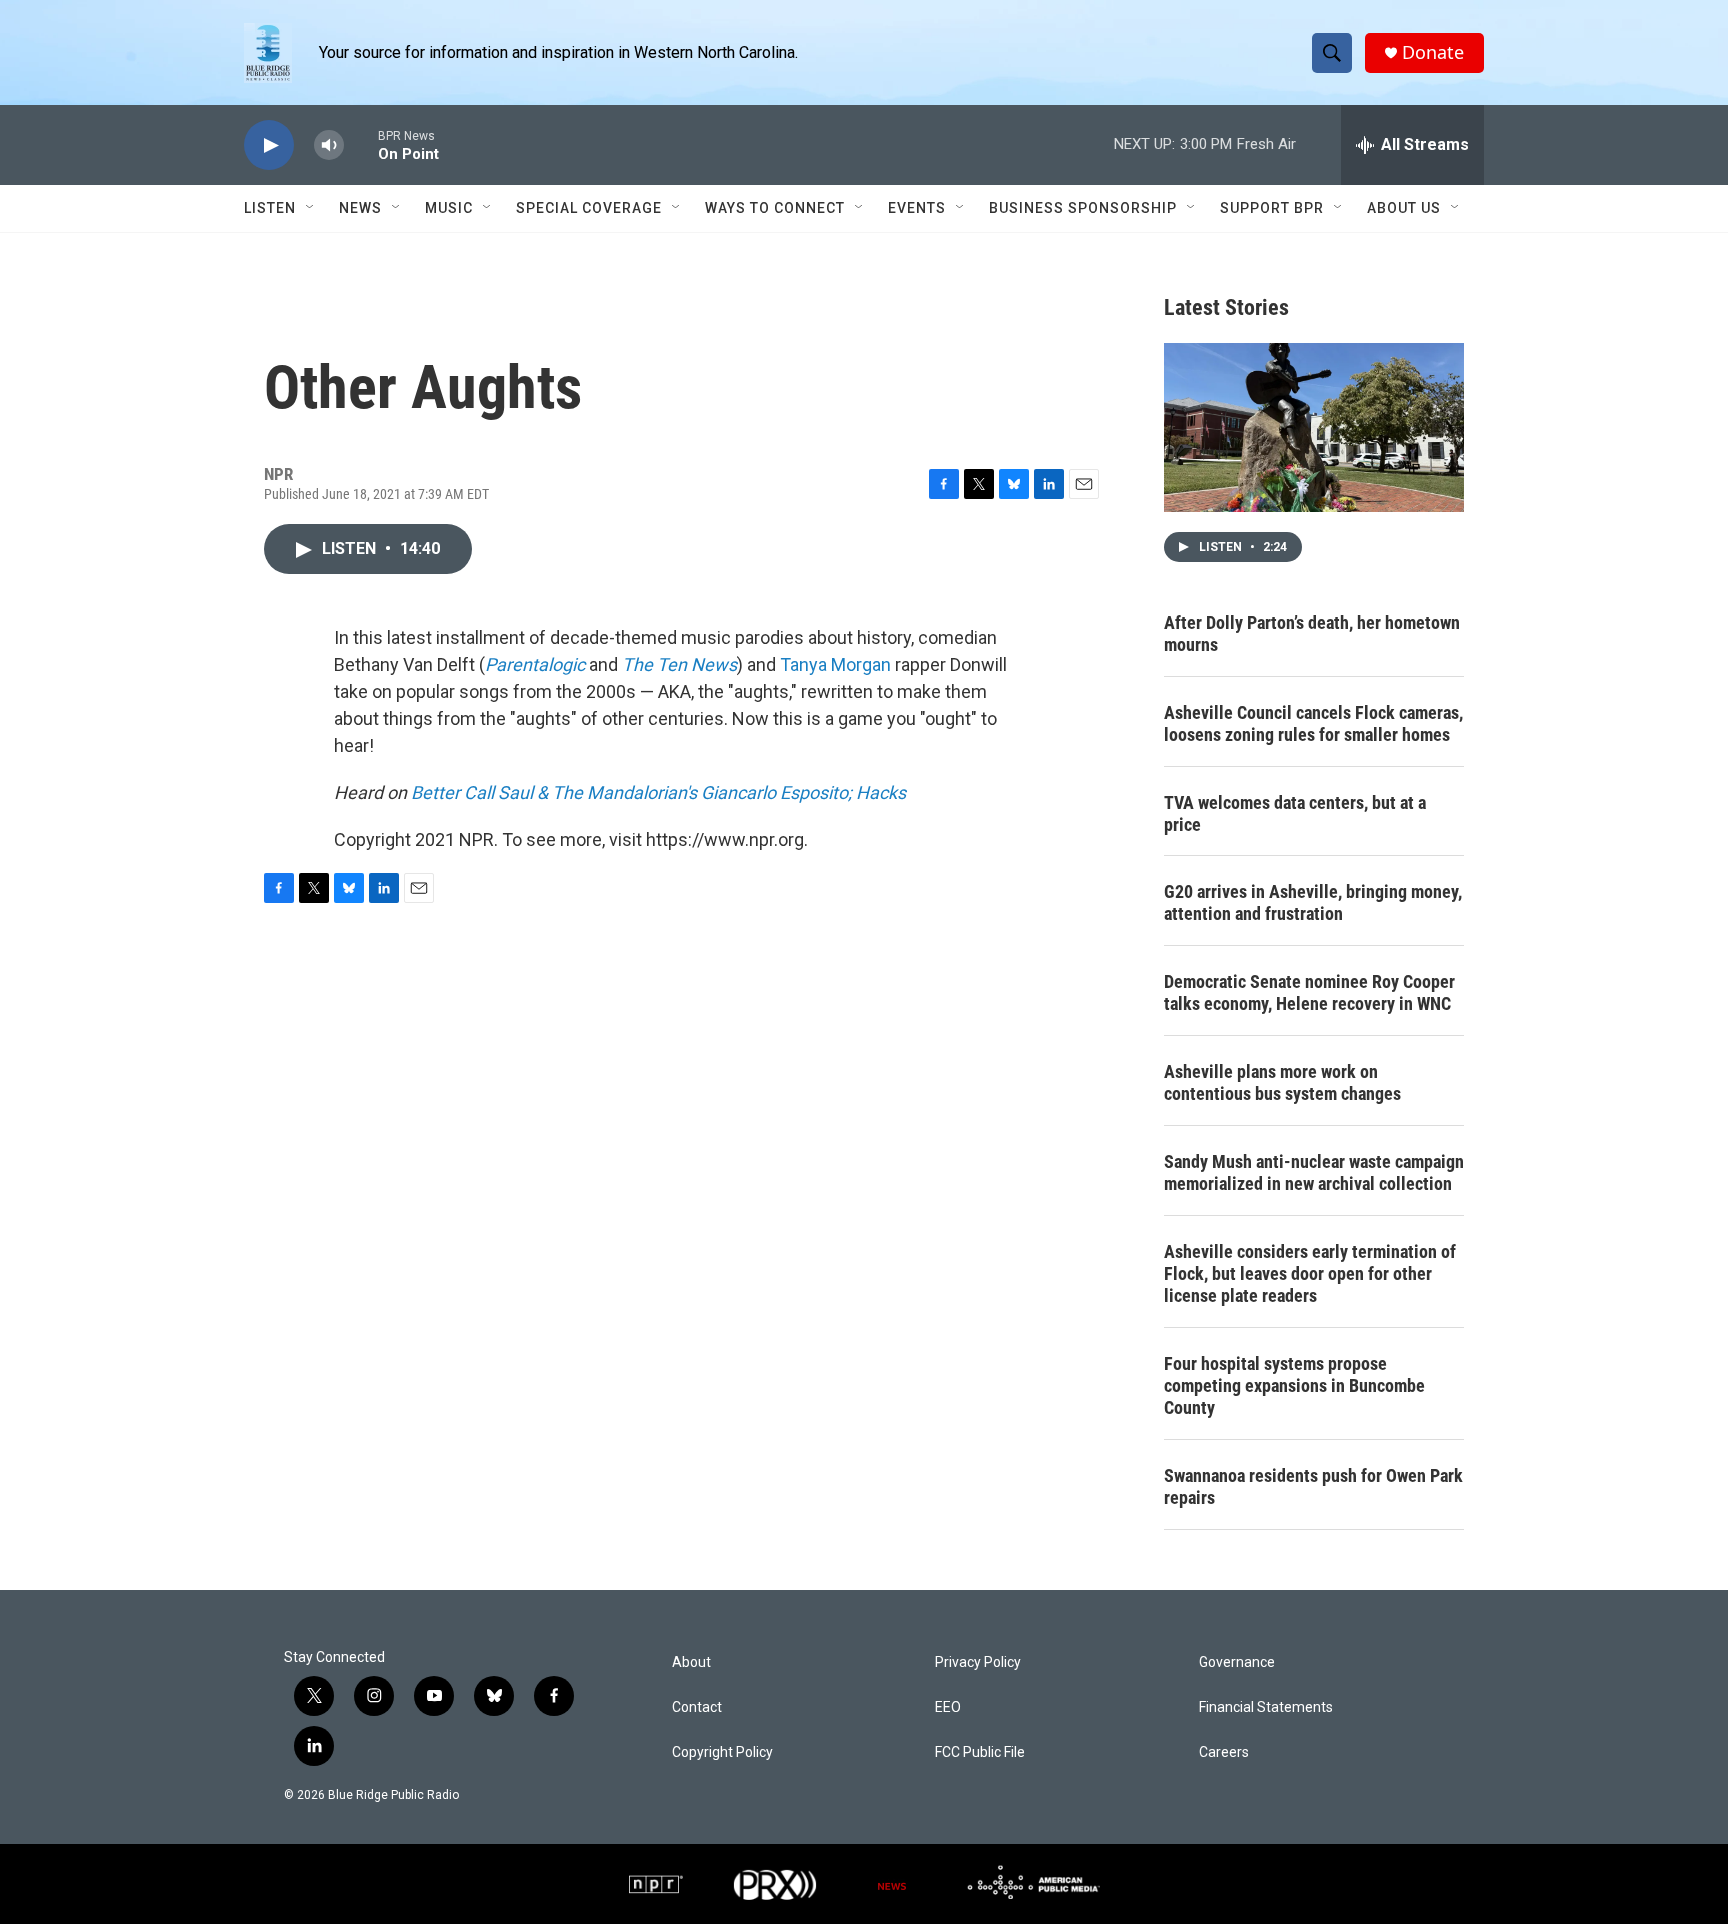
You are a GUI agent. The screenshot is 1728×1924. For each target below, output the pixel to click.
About (691, 1662)
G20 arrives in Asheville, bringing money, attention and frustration (1313, 902)
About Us (1404, 208)
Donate (1433, 52)
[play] (269, 145)
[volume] (329, 145)
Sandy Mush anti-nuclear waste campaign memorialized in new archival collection (1314, 1172)
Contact (697, 1707)
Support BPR (1272, 208)
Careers (1224, 1752)
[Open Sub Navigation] (311, 208)
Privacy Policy (978, 1662)
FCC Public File (980, 1752)
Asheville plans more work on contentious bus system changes (1282, 1082)
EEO (948, 1707)
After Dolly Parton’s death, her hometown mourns (1312, 633)
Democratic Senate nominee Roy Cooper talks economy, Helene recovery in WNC (1309, 992)
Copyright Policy (722, 1752)
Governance (1237, 1662)
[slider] (361, 144)
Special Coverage (589, 208)
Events (917, 208)
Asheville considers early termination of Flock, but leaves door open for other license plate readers (1310, 1273)
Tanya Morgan (835, 664)
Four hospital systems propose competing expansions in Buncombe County (1294, 1385)
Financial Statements (1266, 1707)
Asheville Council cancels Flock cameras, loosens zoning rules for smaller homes (1313, 723)
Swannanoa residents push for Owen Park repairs (1313, 1486)
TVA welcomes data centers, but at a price (1295, 813)
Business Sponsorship (1083, 208)
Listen (270, 208)
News (360, 208)
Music (449, 208)
